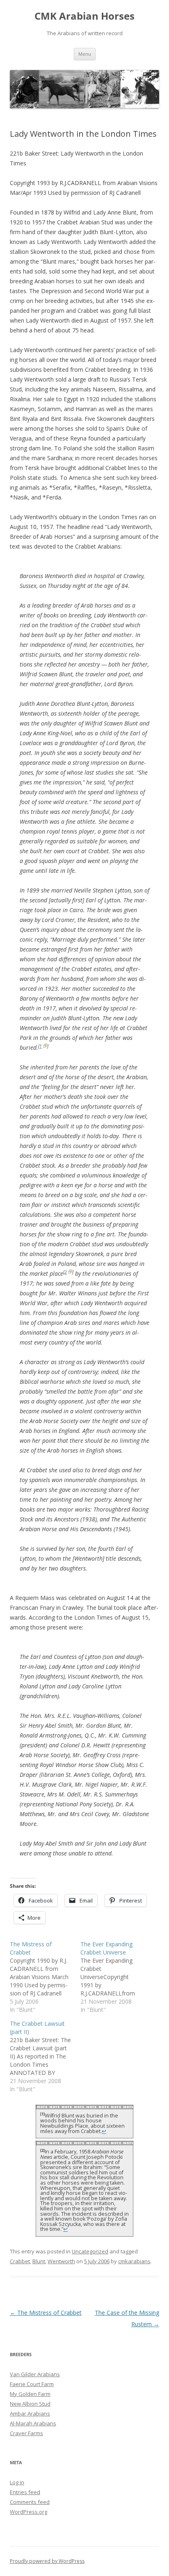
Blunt (39, 2261)
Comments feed (30, 2502)
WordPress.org (29, 2512)
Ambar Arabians (30, 2413)
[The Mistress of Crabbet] (45, 1977)
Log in (17, 2482)
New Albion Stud (30, 2404)
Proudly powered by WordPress (47, 2561)
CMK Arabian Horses (84, 16)
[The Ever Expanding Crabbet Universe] (116, 1977)
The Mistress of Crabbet (46, 2313)
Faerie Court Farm (32, 2384)
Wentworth (61, 2261)
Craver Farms (26, 2433)
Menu (85, 54)
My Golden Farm (30, 2394)
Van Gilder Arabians (35, 2374)
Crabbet (20, 2261)
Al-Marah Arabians (33, 2423)
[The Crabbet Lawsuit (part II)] (45, 2056)
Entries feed (25, 2492)
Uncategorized (90, 2251)
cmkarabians (134, 2261)
